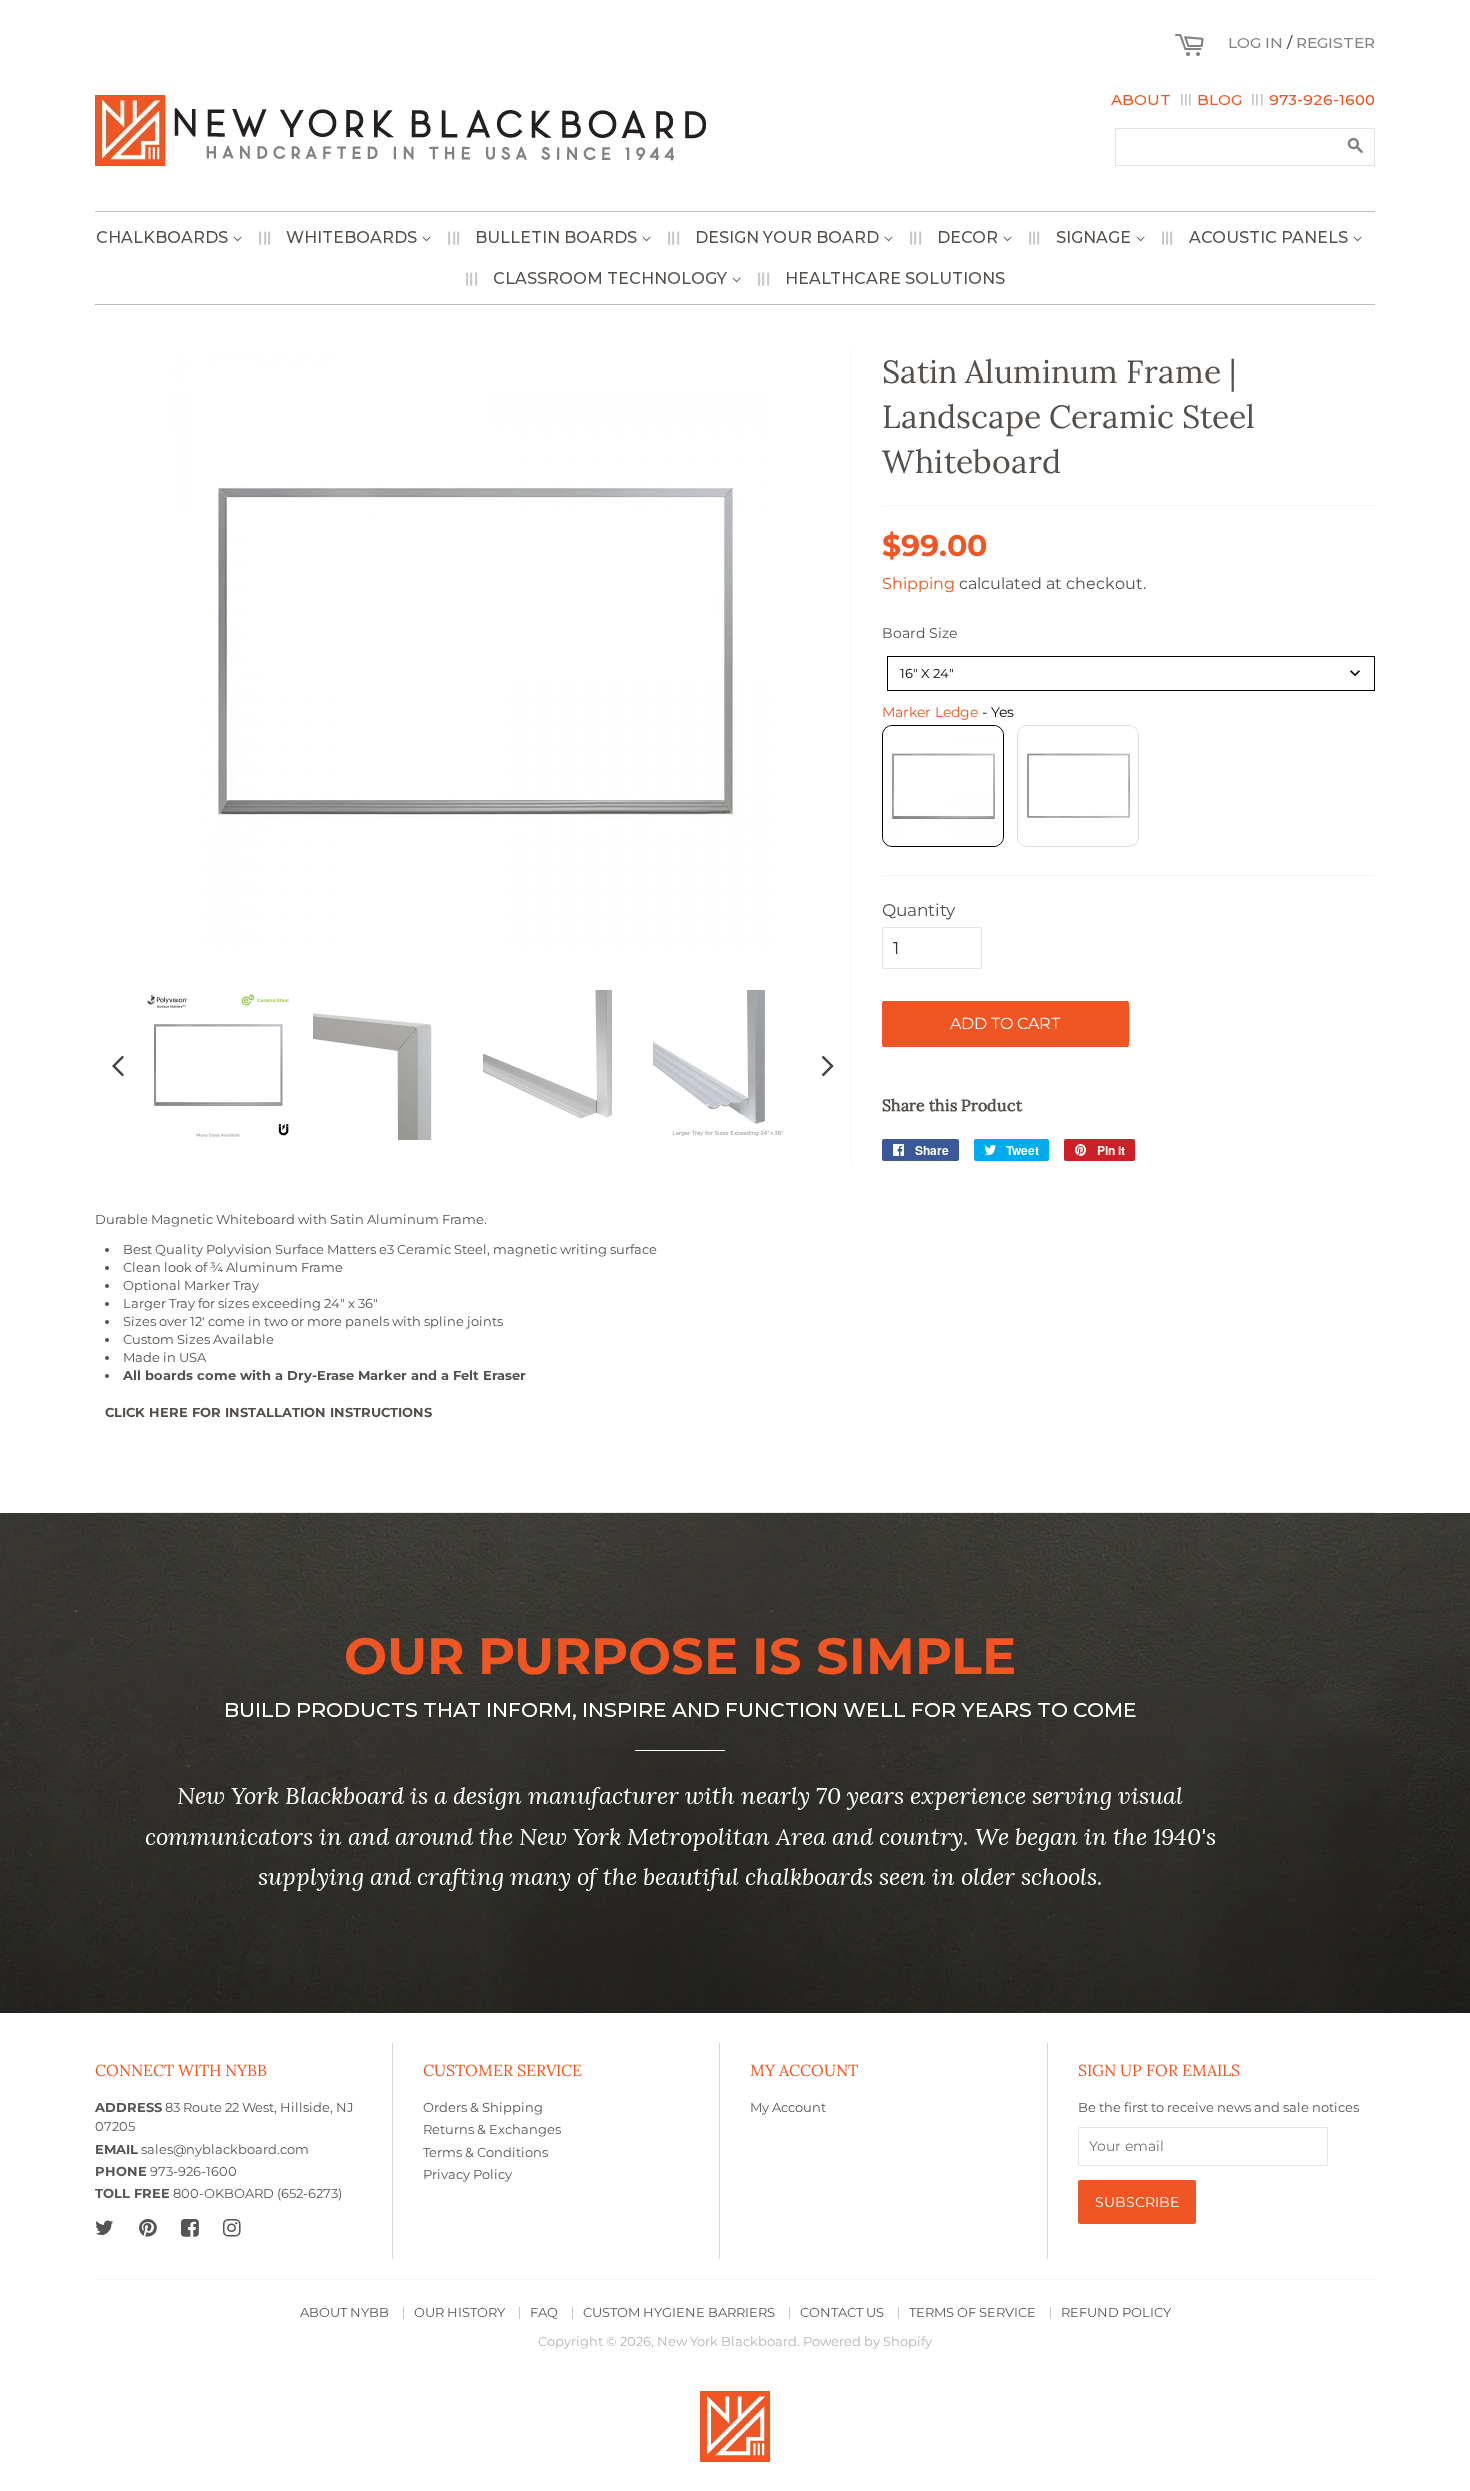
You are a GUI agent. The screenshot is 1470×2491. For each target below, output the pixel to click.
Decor (969, 237)
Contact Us (842, 2312)
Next (828, 1065)
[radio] (943, 786)
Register (1335, 42)
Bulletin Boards (558, 237)
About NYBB (344, 2312)
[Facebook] (189, 2227)
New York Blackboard (727, 2341)
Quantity (918, 910)
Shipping (918, 583)
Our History (459, 2312)
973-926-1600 (1322, 99)
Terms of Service (972, 2312)
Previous (118, 1065)
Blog (1219, 99)
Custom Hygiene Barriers (679, 2312)
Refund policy (1116, 2312)
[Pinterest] (147, 2227)
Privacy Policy (467, 2174)
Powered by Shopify (867, 2341)
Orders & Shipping (483, 2107)
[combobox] (1131, 673)
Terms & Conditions (485, 2152)
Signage (1095, 237)
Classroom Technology (612, 278)
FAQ (544, 2312)
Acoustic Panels (1270, 237)
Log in (1255, 42)
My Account (788, 2107)
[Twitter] (104, 2227)
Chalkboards (164, 237)
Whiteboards (353, 237)
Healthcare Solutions (895, 278)
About (1141, 99)
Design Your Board (789, 237)
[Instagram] (231, 2227)
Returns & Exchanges (492, 2129)
